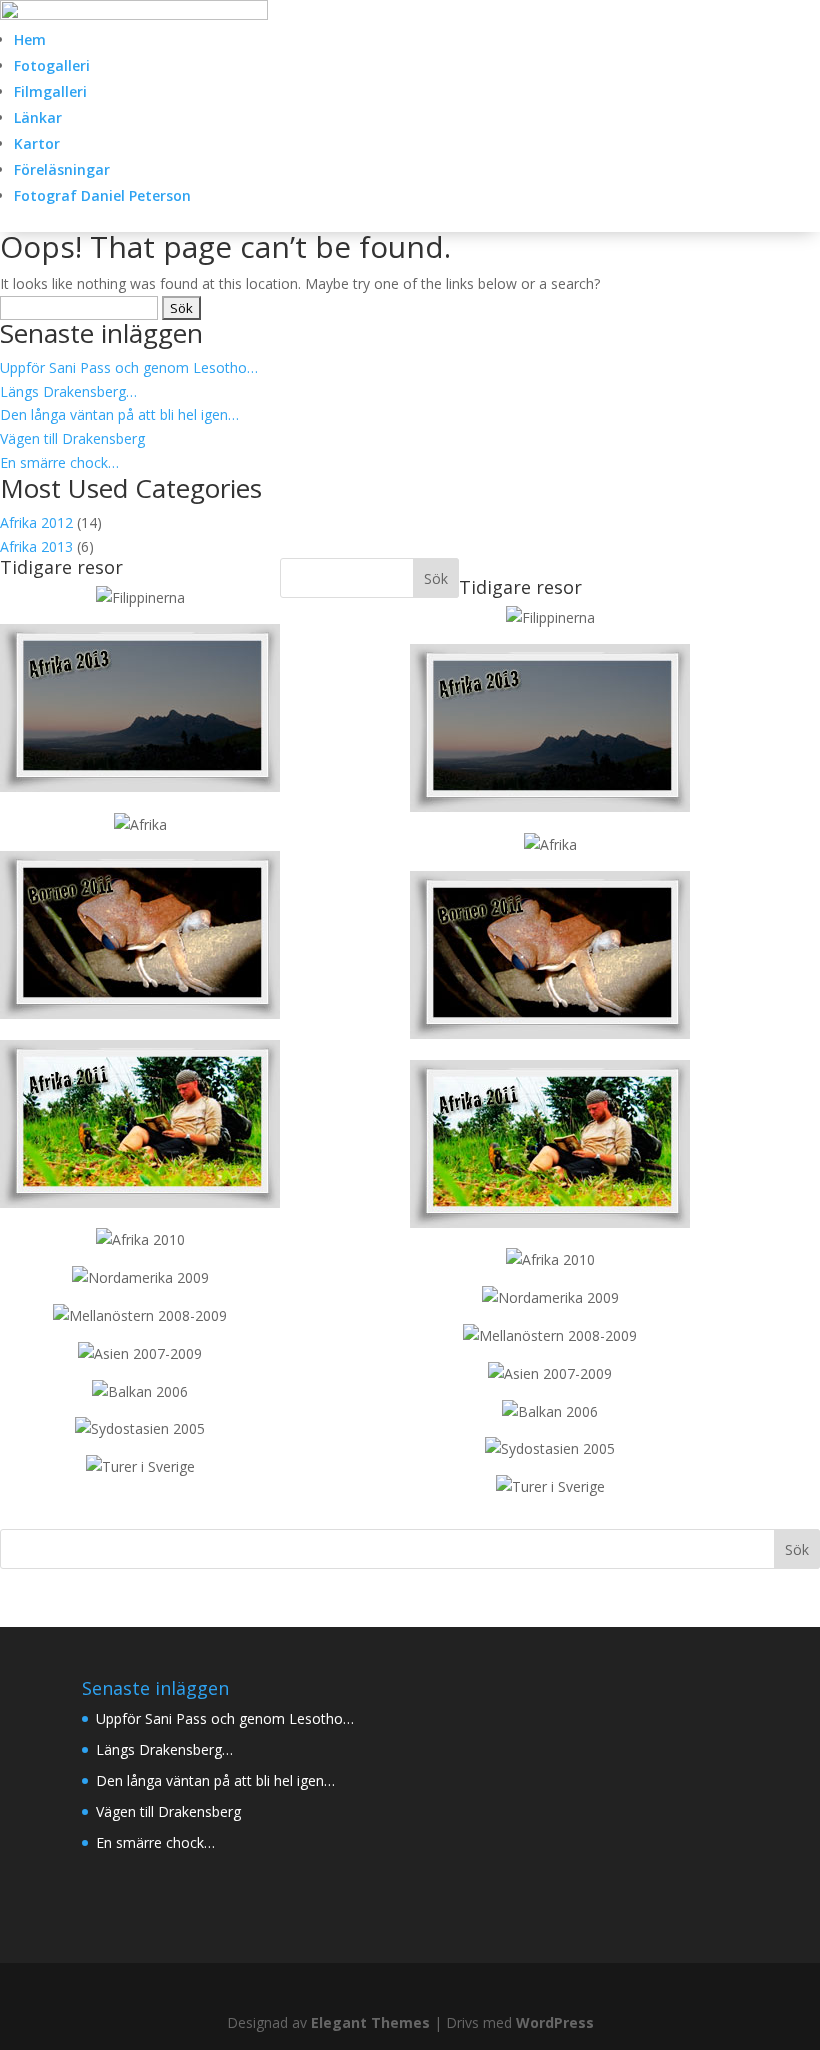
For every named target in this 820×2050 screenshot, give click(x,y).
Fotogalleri (52, 65)
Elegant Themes (370, 2022)
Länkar (38, 117)
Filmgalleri (50, 91)
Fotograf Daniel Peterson (102, 195)
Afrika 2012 (36, 522)
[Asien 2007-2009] (140, 1353)
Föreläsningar (62, 169)
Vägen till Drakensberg (72, 438)
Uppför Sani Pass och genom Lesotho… (129, 367)
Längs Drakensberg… (68, 391)
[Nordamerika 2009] (140, 1277)
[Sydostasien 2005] (140, 1428)
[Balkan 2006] (140, 1391)
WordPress (555, 2022)
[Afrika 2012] (140, 824)
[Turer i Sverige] (140, 1466)
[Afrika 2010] (140, 1239)
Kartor (37, 143)
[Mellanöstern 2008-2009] (140, 1315)
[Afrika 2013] (140, 597)
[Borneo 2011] (140, 1013)
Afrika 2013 (36, 546)
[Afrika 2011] (140, 1202)
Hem (30, 39)
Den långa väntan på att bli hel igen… (119, 414)
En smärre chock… (59, 462)
